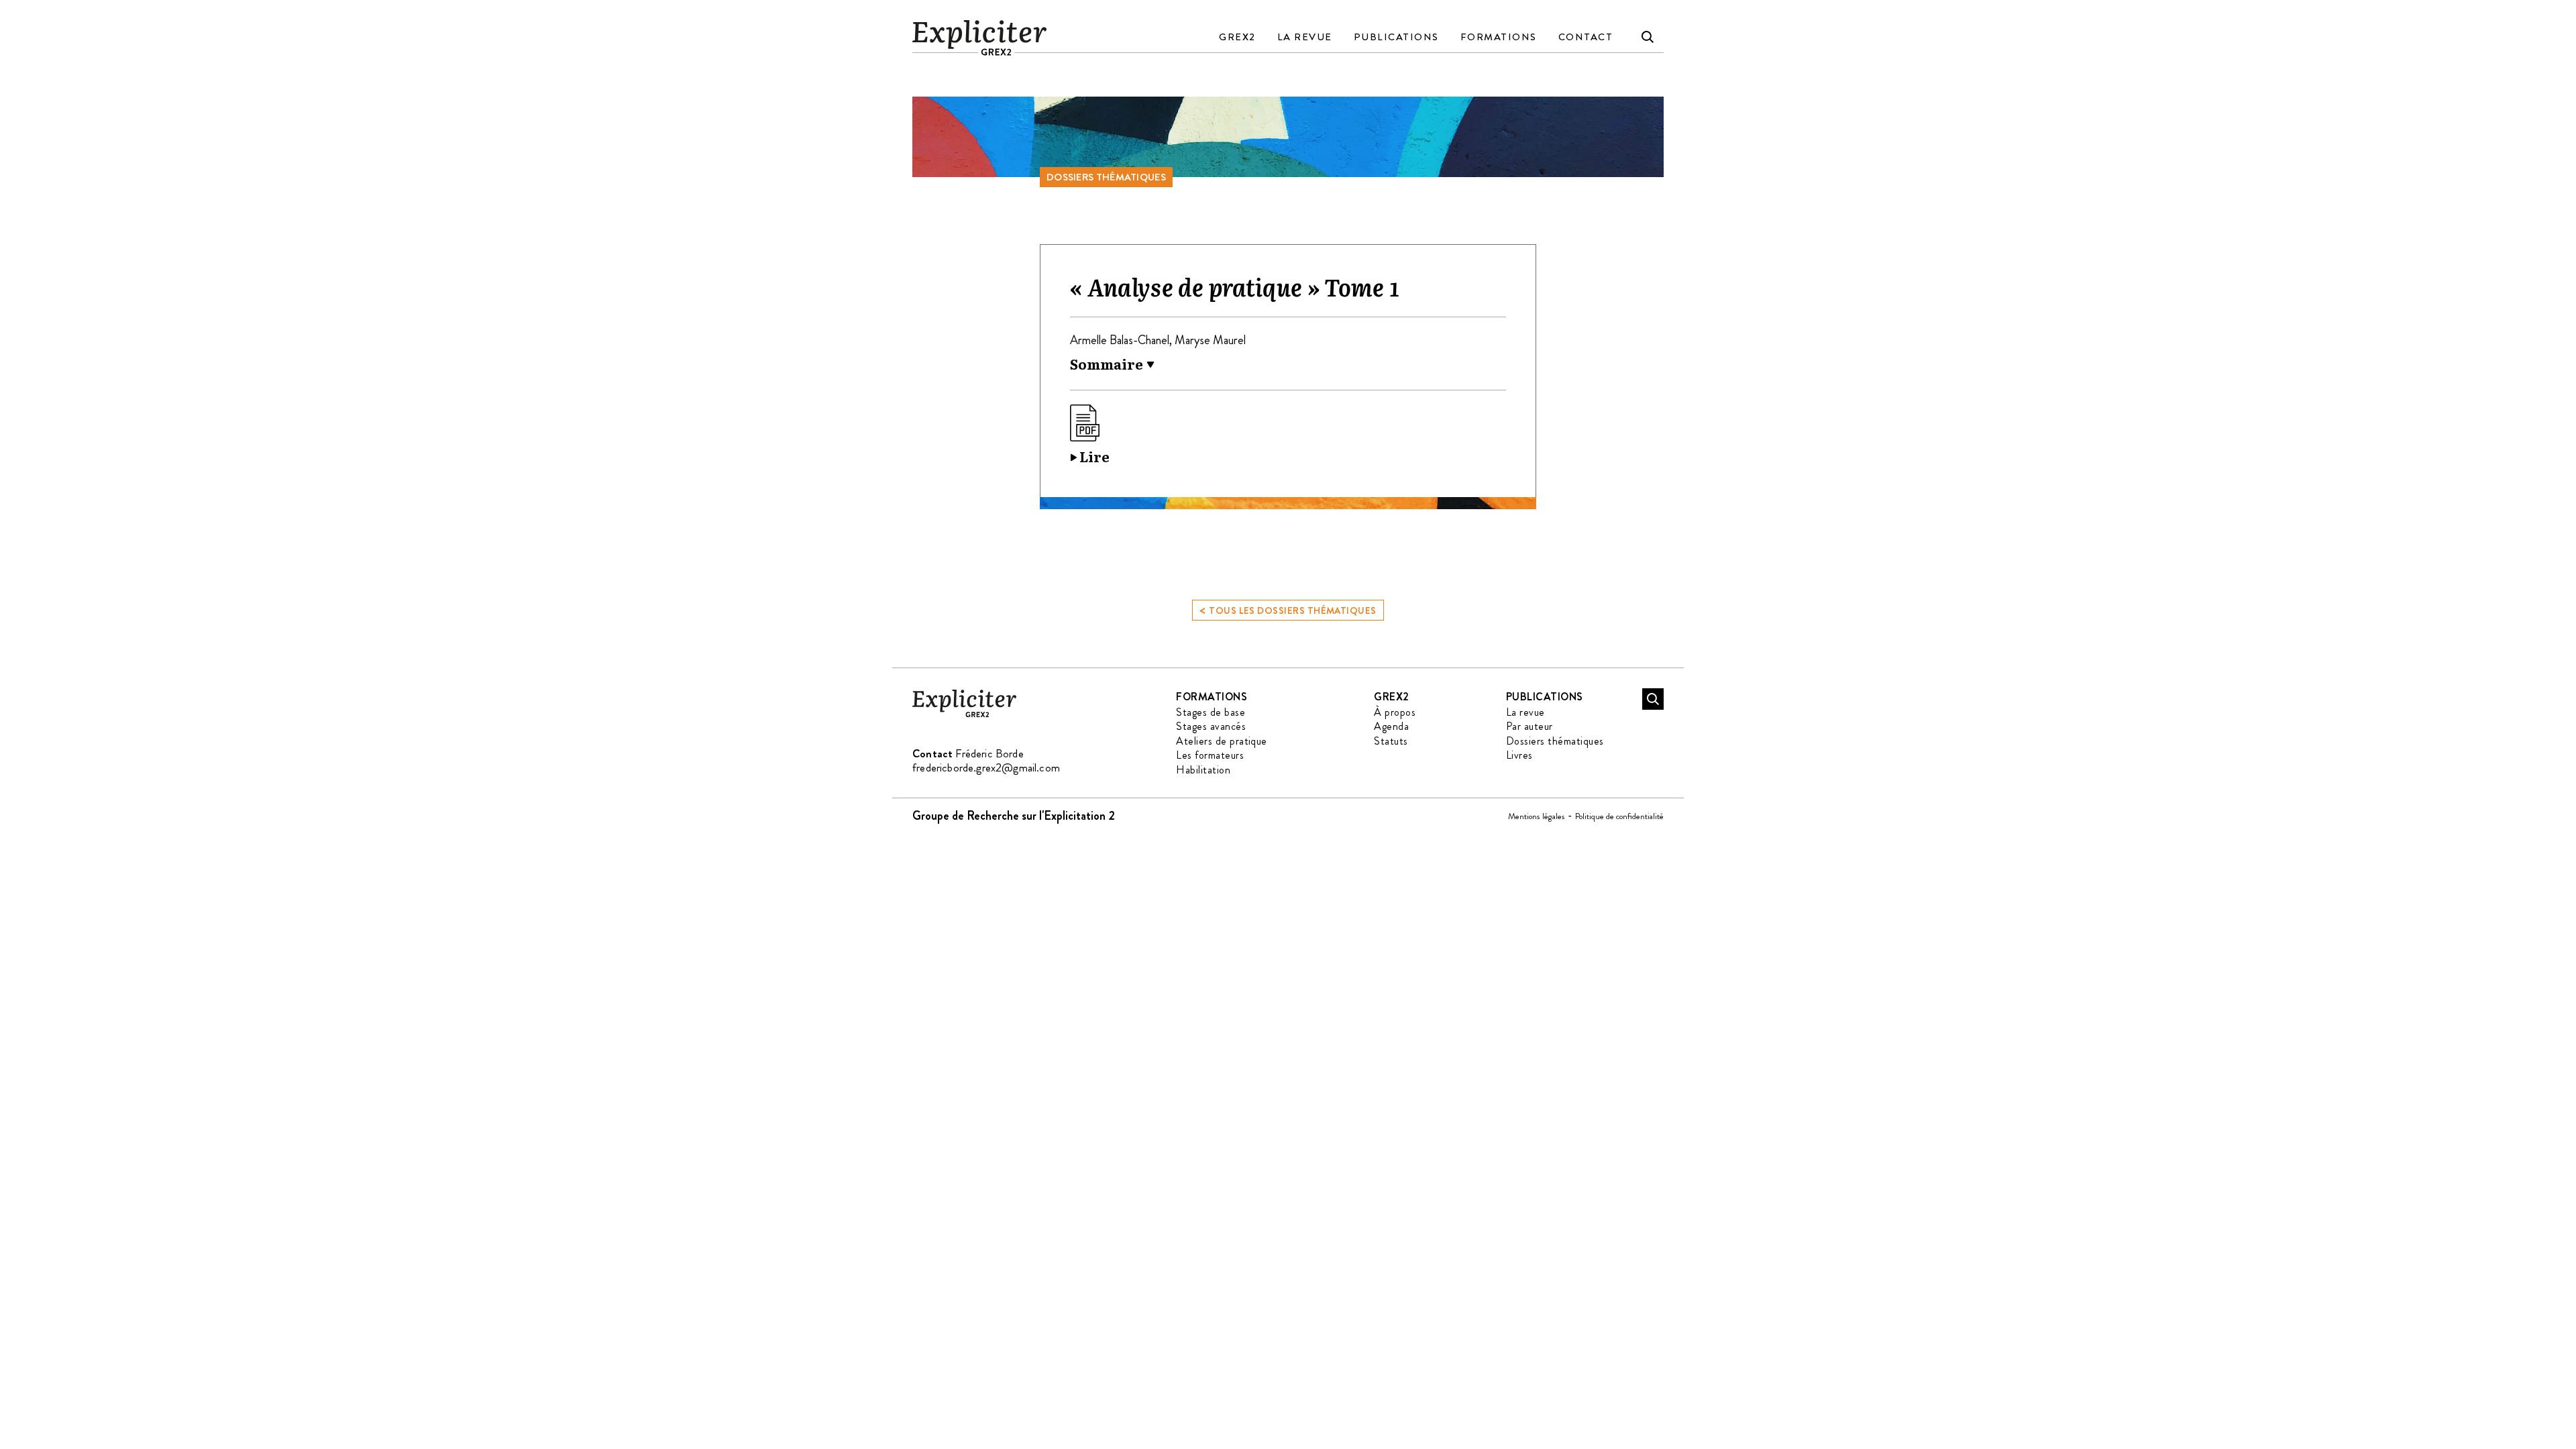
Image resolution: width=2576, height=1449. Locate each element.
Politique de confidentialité (1619, 816)
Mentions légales (1537, 816)
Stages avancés (1211, 726)
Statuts (1391, 741)
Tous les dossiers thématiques (1288, 609)
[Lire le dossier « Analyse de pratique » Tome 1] (1090, 436)
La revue (1305, 37)
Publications (1396, 37)
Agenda (1391, 726)
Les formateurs (1210, 755)
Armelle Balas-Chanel (1120, 340)
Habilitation (1203, 770)
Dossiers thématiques (1106, 177)
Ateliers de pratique (1222, 741)
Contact (1586, 37)
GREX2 (1237, 37)
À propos (1395, 712)
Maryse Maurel (1210, 340)
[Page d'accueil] (964, 715)
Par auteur (1529, 726)
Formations (1499, 37)
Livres (1519, 755)
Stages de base (1211, 712)
